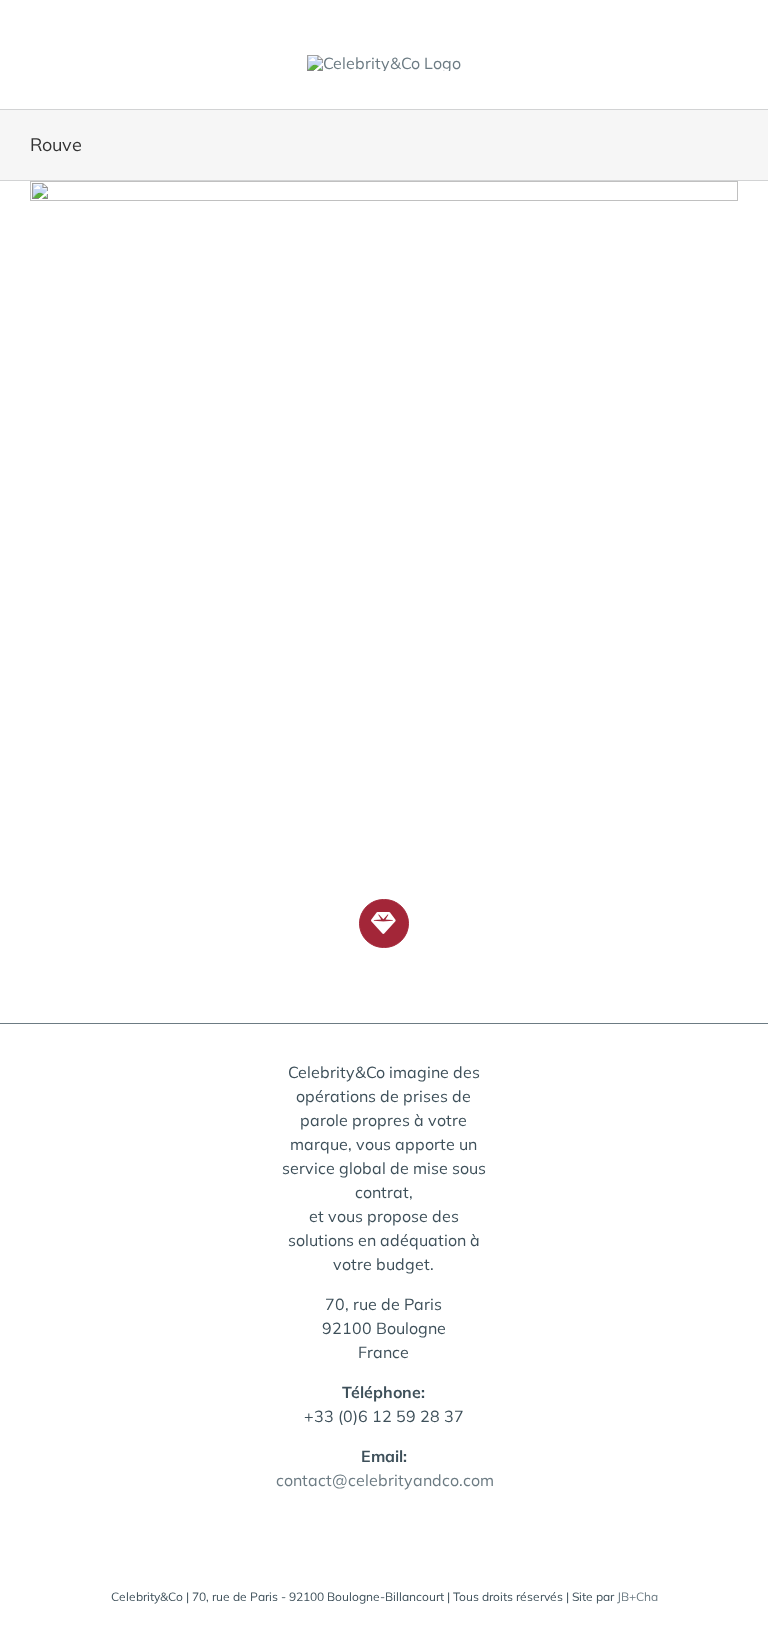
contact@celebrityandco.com (385, 1480)
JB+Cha (637, 1596)
